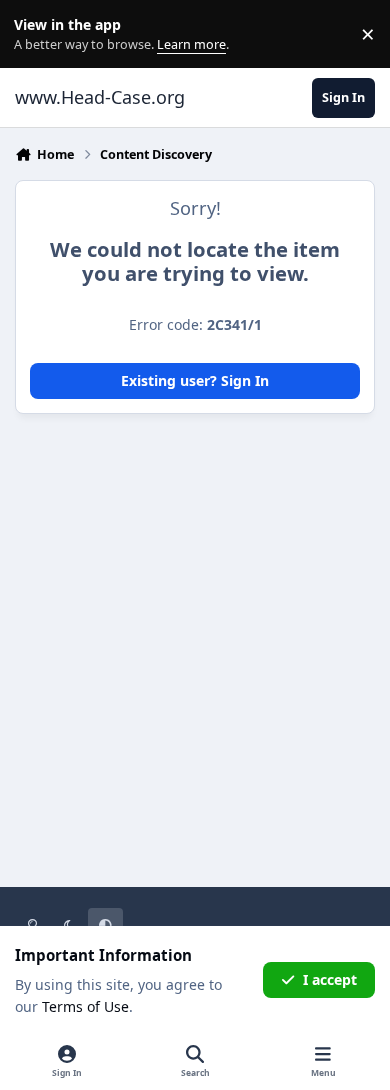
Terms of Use (85, 1006)
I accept (330, 979)
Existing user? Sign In (195, 380)
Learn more (38, 34)
